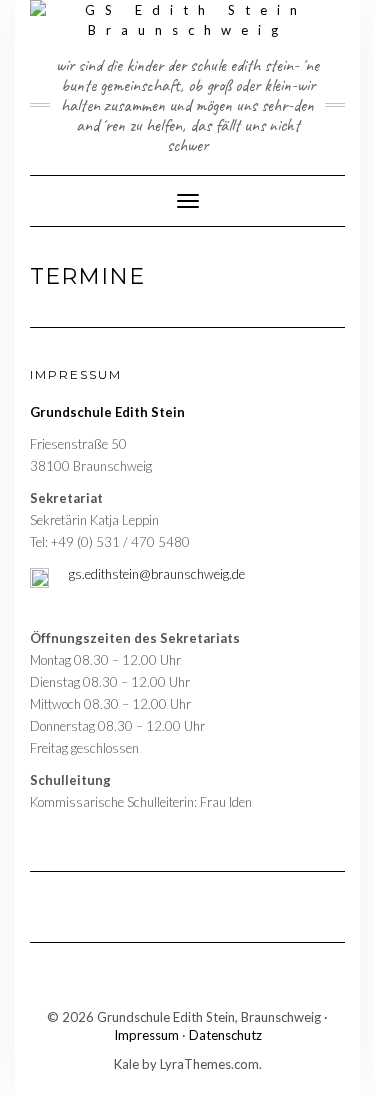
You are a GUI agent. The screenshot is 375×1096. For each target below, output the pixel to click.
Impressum (146, 1035)
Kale (126, 1064)
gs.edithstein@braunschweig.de (157, 574)
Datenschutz (225, 1035)
